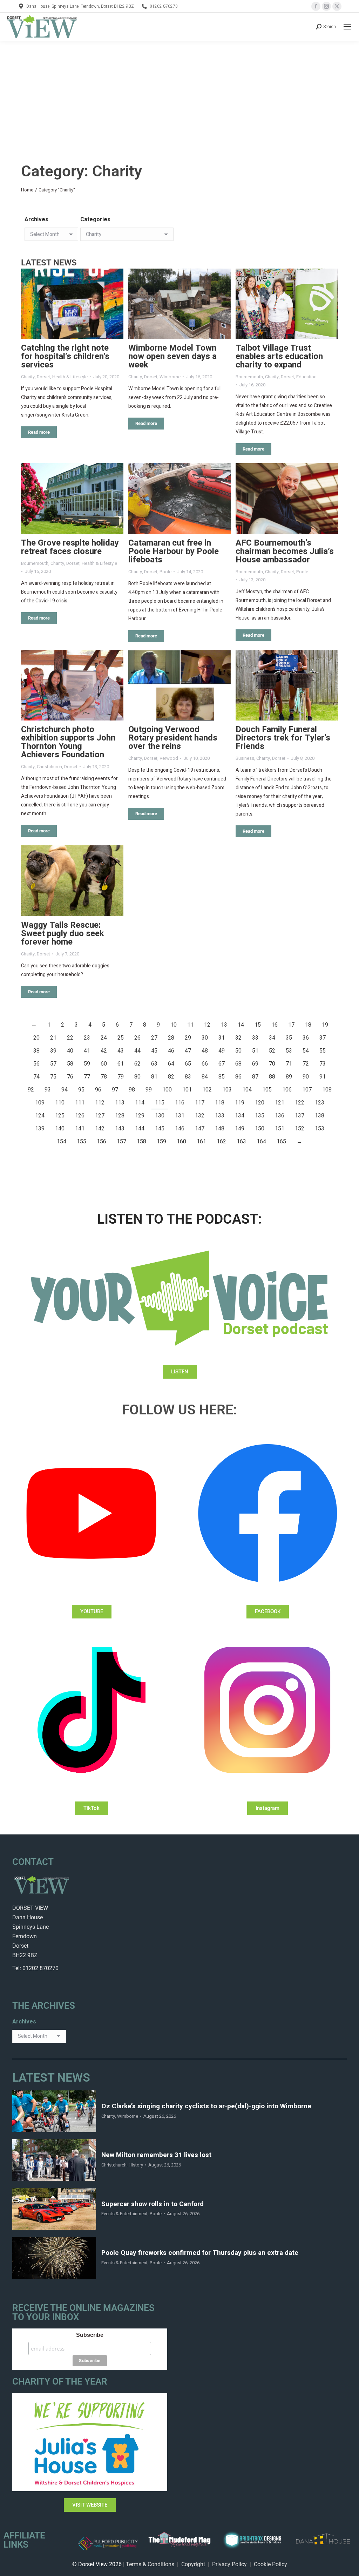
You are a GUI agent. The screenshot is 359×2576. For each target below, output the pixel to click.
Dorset (43, 377)
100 (167, 1090)
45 (154, 1051)
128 (120, 1116)
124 (40, 1116)
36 (306, 1038)
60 (104, 1064)
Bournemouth (249, 377)
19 (325, 1025)
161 (201, 1142)
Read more (39, 432)
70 (272, 1064)
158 (141, 1142)
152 (300, 1129)
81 (154, 1077)
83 (188, 1077)
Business (245, 758)
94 (65, 1090)
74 (36, 1077)
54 (306, 1051)
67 (222, 1064)
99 (149, 1090)
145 (160, 1129)
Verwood (169, 758)
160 (181, 1142)
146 (180, 1129)
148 (220, 1129)
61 (121, 1064)
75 (53, 1077)
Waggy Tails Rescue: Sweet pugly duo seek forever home (63, 934)
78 (104, 1077)
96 (98, 1090)
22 (70, 1038)
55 (323, 1051)
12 (207, 1025)
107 (307, 1090)
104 (247, 1090)
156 (101, 1142)
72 (306, 1064)
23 (87, 1038)
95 (81, 1090)
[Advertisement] (179, 93)
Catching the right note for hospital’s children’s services (65, 356)
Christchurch (49, 767)
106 (287, 1090)
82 (171, 1077)
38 (36, 1051)
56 (36, 1064)
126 (80, 1116)
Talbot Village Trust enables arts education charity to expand (279, 356)
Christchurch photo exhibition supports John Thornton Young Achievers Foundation (68, 742)
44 (137, 1051)
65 (188, 1064)
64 (171, 1064)
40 (70, 1051)
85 (222, 1077)
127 (100, 1116)
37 (323, 1038)
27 (154, 1038)
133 (220, 1116)
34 (272, 1038)
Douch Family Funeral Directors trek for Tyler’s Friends (283, 738)
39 (53, 1051)
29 (188, 1038)
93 (48, 1090)
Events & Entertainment (124, 2214)
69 (255, 1064)
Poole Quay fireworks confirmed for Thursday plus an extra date (200, 2253)
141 (80, 1129)
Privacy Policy (229, 2564)
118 (220, 1103)
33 (255, 1038)
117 (200, 1103)
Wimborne (170, 377)
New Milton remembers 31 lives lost (156, 2155)
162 (221, 1142)
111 (80, 1103)
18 (308, 1025)
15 (258, 1025)
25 (121, 1038)
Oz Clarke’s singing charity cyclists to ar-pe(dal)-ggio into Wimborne (206, 2106)
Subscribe (90, 2335)
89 (289, 1077)
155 (82, 1142)
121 (280, 1103)
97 (115, 1090)
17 (291, 1025)
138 (320, 1116)
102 (207, 1090)
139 (40, 1129)
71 (289, 1064)
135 (260, 1116)
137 (300, 1116)
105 (267, 1090)
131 (180, 1116)
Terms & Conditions (150, 2564)
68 (238, 1064)
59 (87, 1064)
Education (306, 377)
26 (137, 1038)
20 (36, 1038)
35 (289, 1038)
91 (323, 1077)
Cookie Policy (270, 2564)
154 (62, 1142)
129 (140, 1116)
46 (171, 1051)
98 (132, 1090)
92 (31, 1090)
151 (280, 1129)
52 (272, 1051)
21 (53, 1038)
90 (306, 1077)
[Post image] (72, 304)
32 (238, 1038)
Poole (165, 572)
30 (205, 1038)
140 (60, 1129)
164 (261, 1142)
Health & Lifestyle (70, 377)
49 (222, 1051)
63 (154, 1064)
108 (327, 1090)
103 (227, 1090)
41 (87, 1051)
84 (205, 1077)
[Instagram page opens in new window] (326, 6)
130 (160, 1116)
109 (40, 1103)
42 (104, 1051)
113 (120, 1103)
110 (60, 1103)
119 (240, 1103)
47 (188, 1051)
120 (260, 1103)
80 (137, 1077)
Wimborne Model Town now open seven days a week (172, 356)
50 (238, 1051)
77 (87, 1077)
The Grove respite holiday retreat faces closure (70, 547)
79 (121, 1077)
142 (100, 1129)
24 (104, 1038)
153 (320, 1129)
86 (238, 1077)
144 (140, 1129)
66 (205, 1064)
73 (323, 1064)
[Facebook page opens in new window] (316, 6)
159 (161, 1142)
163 (241, 1142)
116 (180, 1103)
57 (53, 1064)
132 (200, 1116)
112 (100, 1103)
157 (121, 1142)
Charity (28, 377)
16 (275, 1025)
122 (300, 1103)
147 (200, 1129)
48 (205, 1051)
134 (240, 1116)
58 (70, 1064)
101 (187, 1090)
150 (260, 1129)
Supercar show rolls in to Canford (153, 2204)
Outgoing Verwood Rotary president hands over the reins (173, 738)
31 (222, 1038)
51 (255, 1051)
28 (171, 1038)
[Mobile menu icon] (347, 27)
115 (160, 1103)
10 (174, 1025)
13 (224, 1025)
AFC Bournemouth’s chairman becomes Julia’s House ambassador (285, 551)
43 (121, 1051)
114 (140, 1103)
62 (137, 1064)
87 (255, 1077)
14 (241, 1025)
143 (120, 1129)
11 (190, 1025)
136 (280, 1116)
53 (289, 1051)
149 (240, 1129)
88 (272, 1077)
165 (281, 1142)
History (136, 2165)
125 (60, 1116)
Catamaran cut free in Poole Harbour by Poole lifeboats (174, 551)
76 (70, 1077)
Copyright (193, 2564)
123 (320, 1103)
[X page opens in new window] (337, 6)
